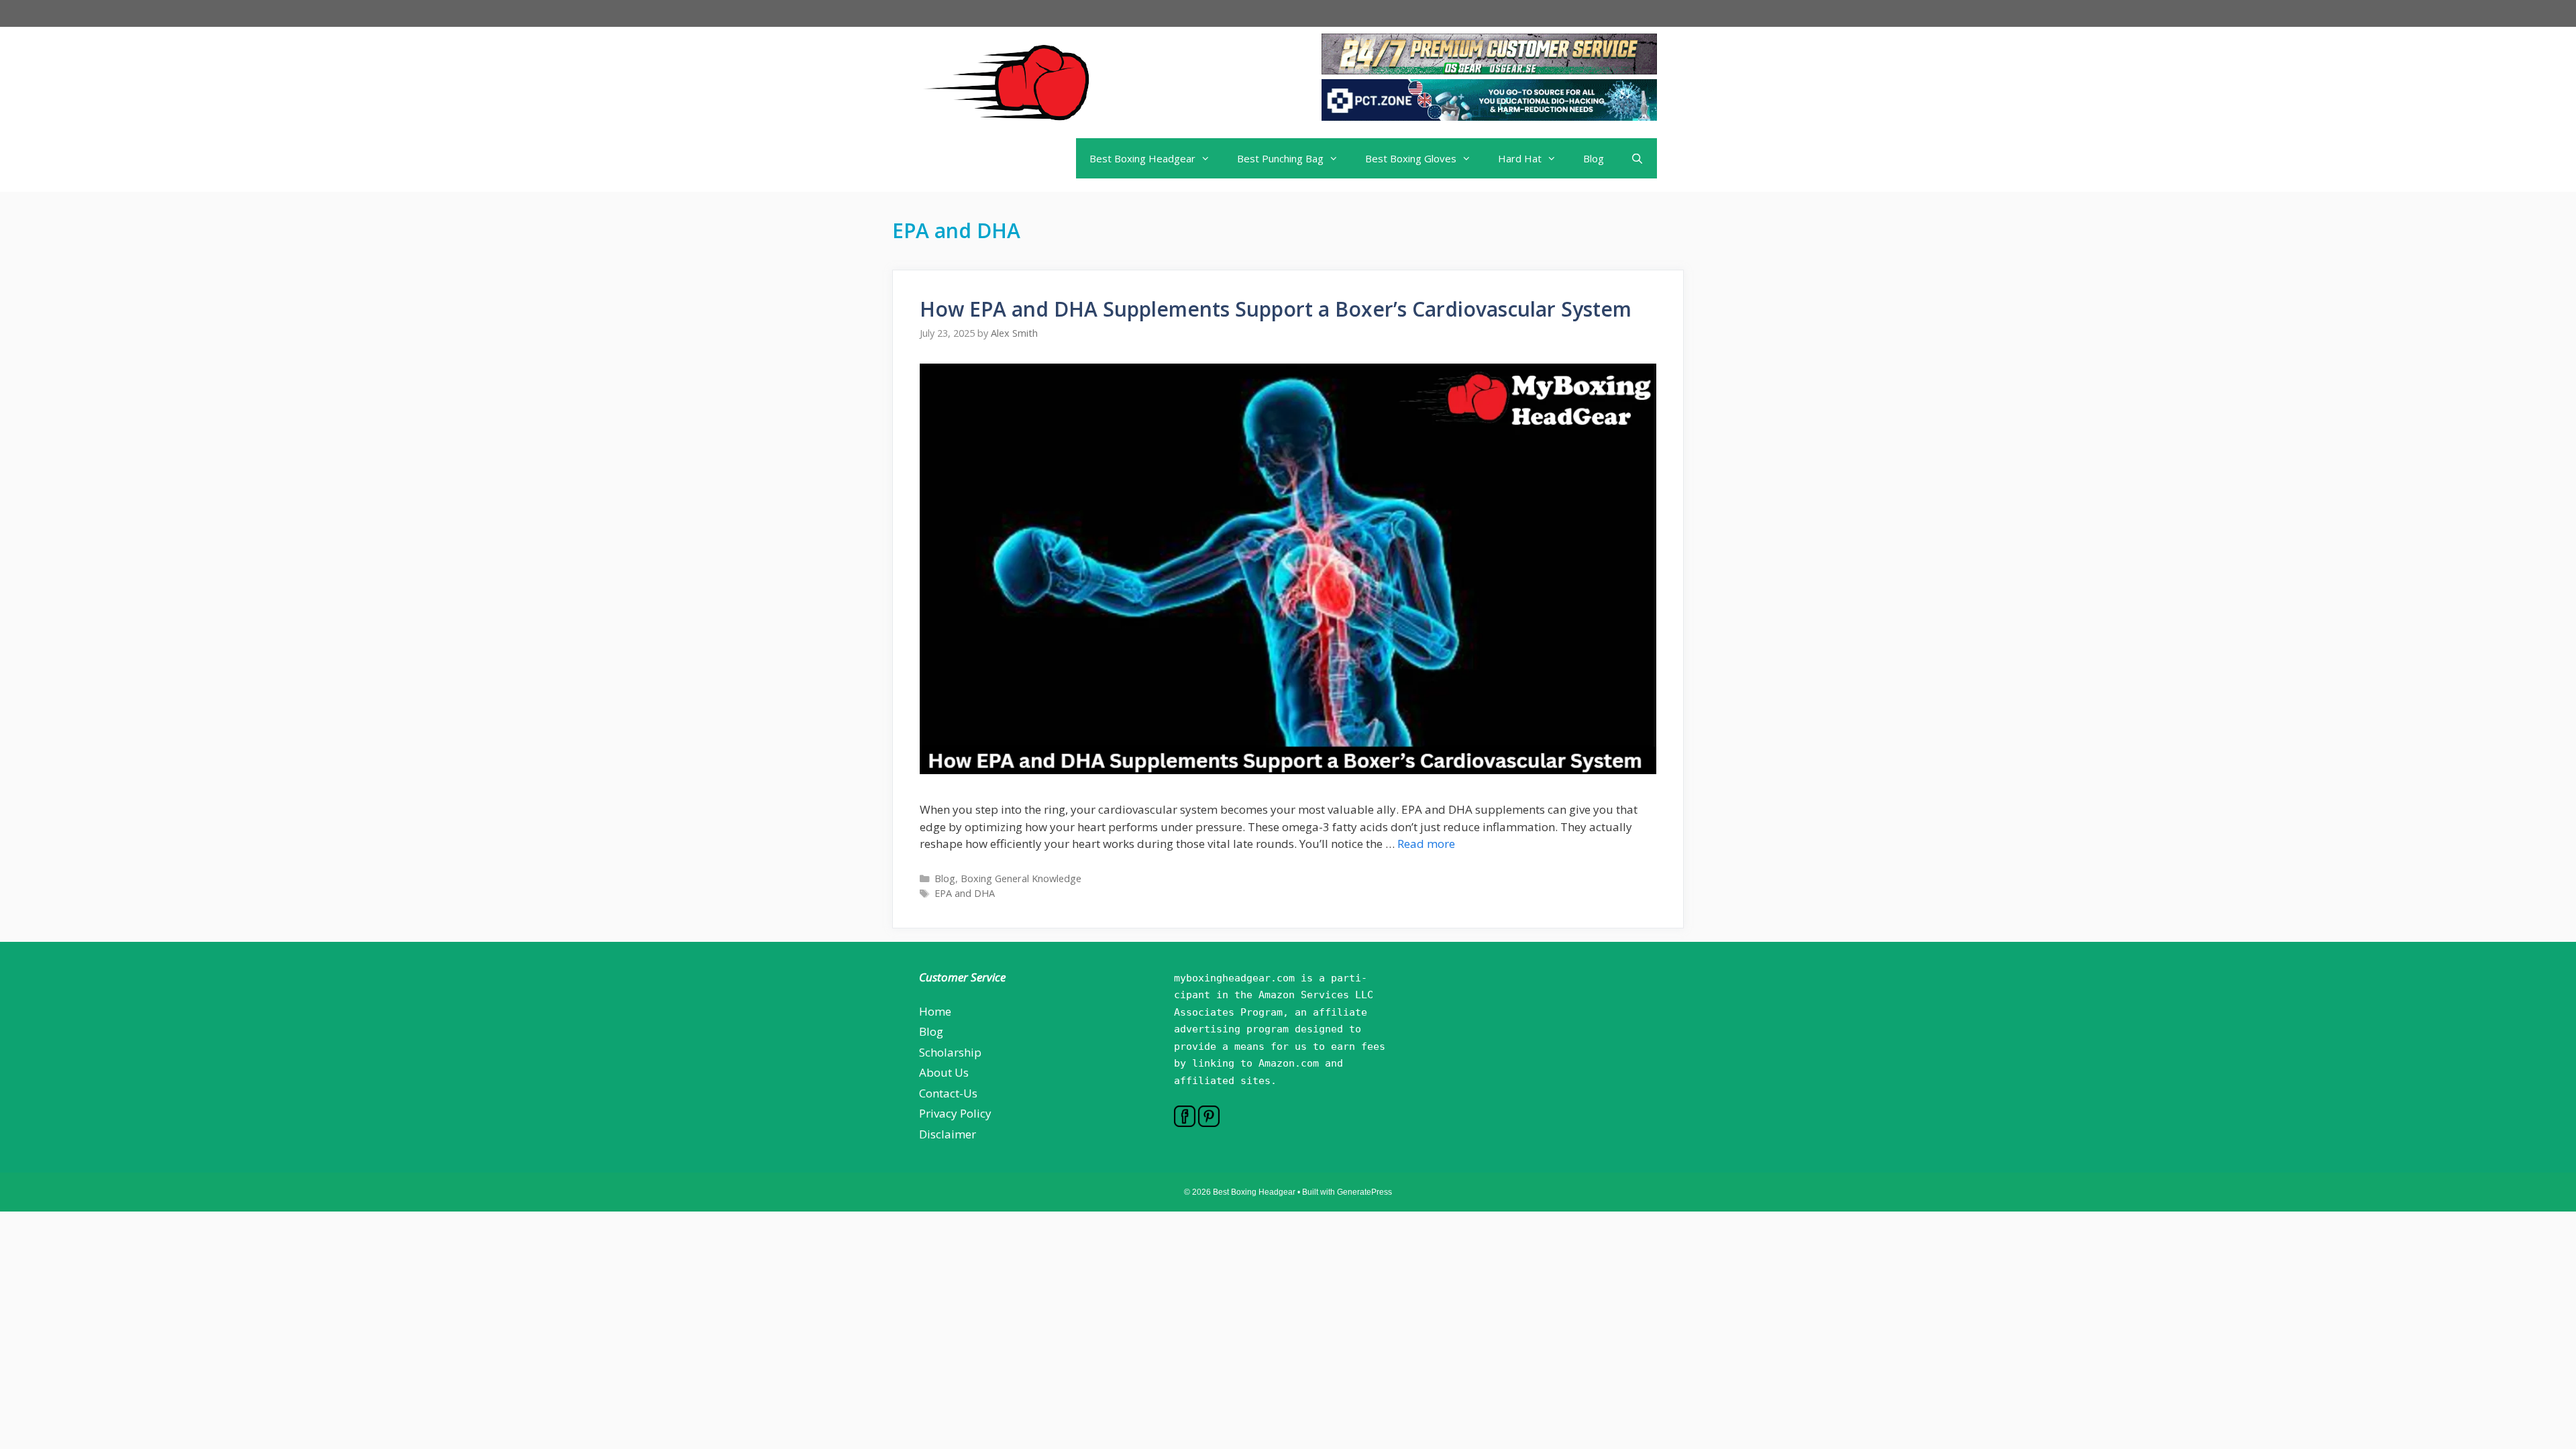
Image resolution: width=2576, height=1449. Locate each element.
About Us (944, 1072)
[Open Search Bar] (1637, 158)
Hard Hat (1520, 158)
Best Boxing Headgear (1142, 158)
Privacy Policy (955, 1113)
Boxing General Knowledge (1021, 878)
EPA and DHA (965, 893)
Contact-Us (948, 1093)
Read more (1426, 844)
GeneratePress (1364, 1192)
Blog (1594, 158)
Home (935, 1011)
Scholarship (950, 1052)
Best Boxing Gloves (1411, 158)
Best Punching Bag (1280, 158)
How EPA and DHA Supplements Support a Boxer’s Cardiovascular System (1276, 309)
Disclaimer (948, 1134)
